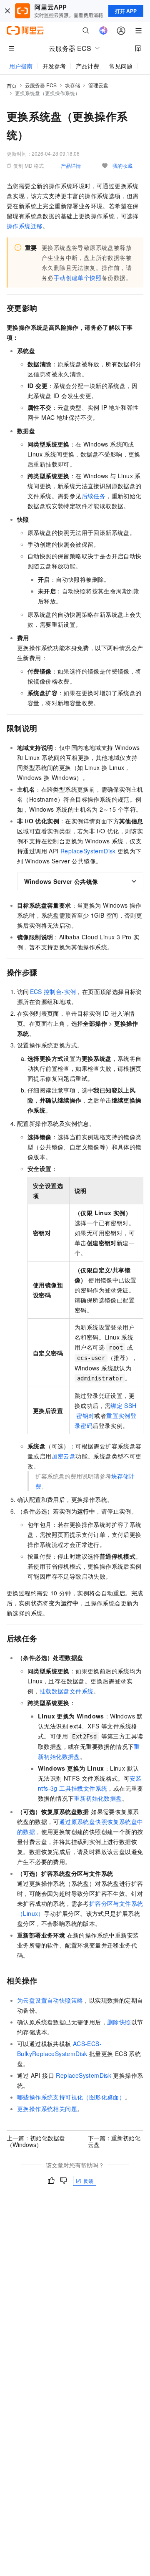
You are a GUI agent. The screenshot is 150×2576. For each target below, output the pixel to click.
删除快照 (119, 2022)
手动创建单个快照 (78, 278)
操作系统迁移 (25, 226)
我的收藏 (122, 165)
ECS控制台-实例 (53, 992)
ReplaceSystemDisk (88, 851)
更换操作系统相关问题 (47, 2109)
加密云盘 (64, 1456)
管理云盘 (98, 85)
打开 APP (126, 11)
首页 (12, 85)
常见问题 (121, 66)
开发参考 (54, 66)
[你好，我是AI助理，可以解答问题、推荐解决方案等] (103, 30)
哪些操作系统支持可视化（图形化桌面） (71, 2097)
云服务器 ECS (41, 85)
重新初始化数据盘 (98, 1798)
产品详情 (71, 165)
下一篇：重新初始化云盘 (114, 2141)
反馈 (88, 2181)
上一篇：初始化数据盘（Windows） (36, 2141)
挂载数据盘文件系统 (67, 1691)
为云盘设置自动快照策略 (50, 2000)
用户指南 (21, 66)
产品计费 (87, 66)
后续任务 (94, 496)
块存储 (72, 85)
